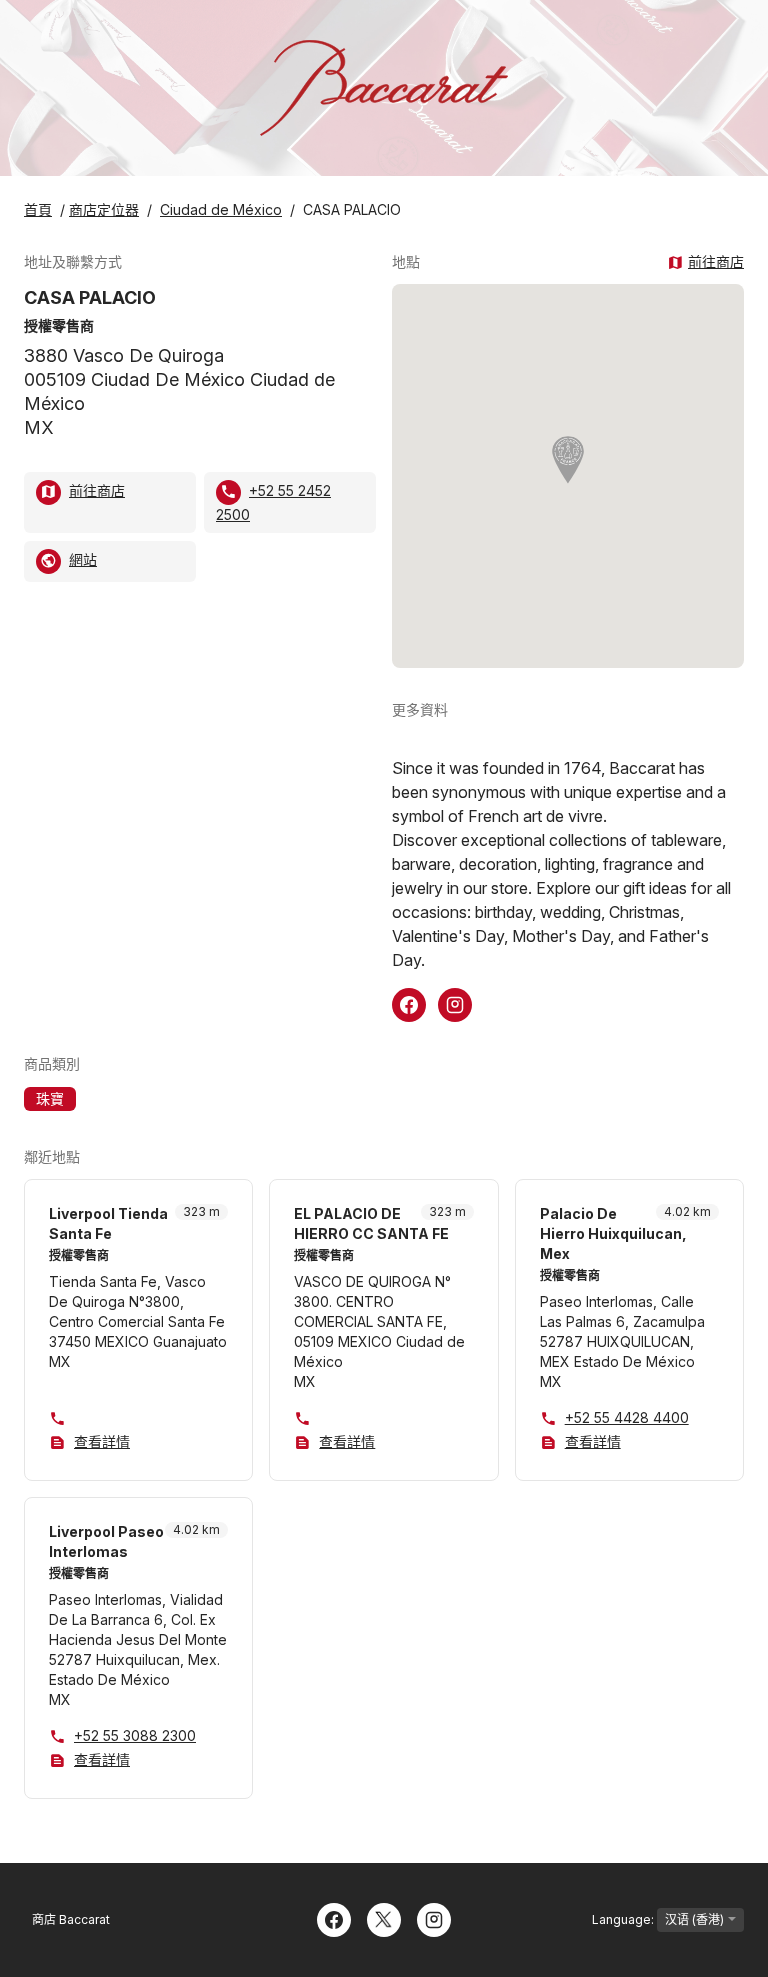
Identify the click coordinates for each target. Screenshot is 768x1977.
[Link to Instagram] (455, 1003)
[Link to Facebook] (409, 1003)
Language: (624, 1919)
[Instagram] (434, 1918)
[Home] (384, 88)
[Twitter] (384, 1918)
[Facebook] (334, 1918)
